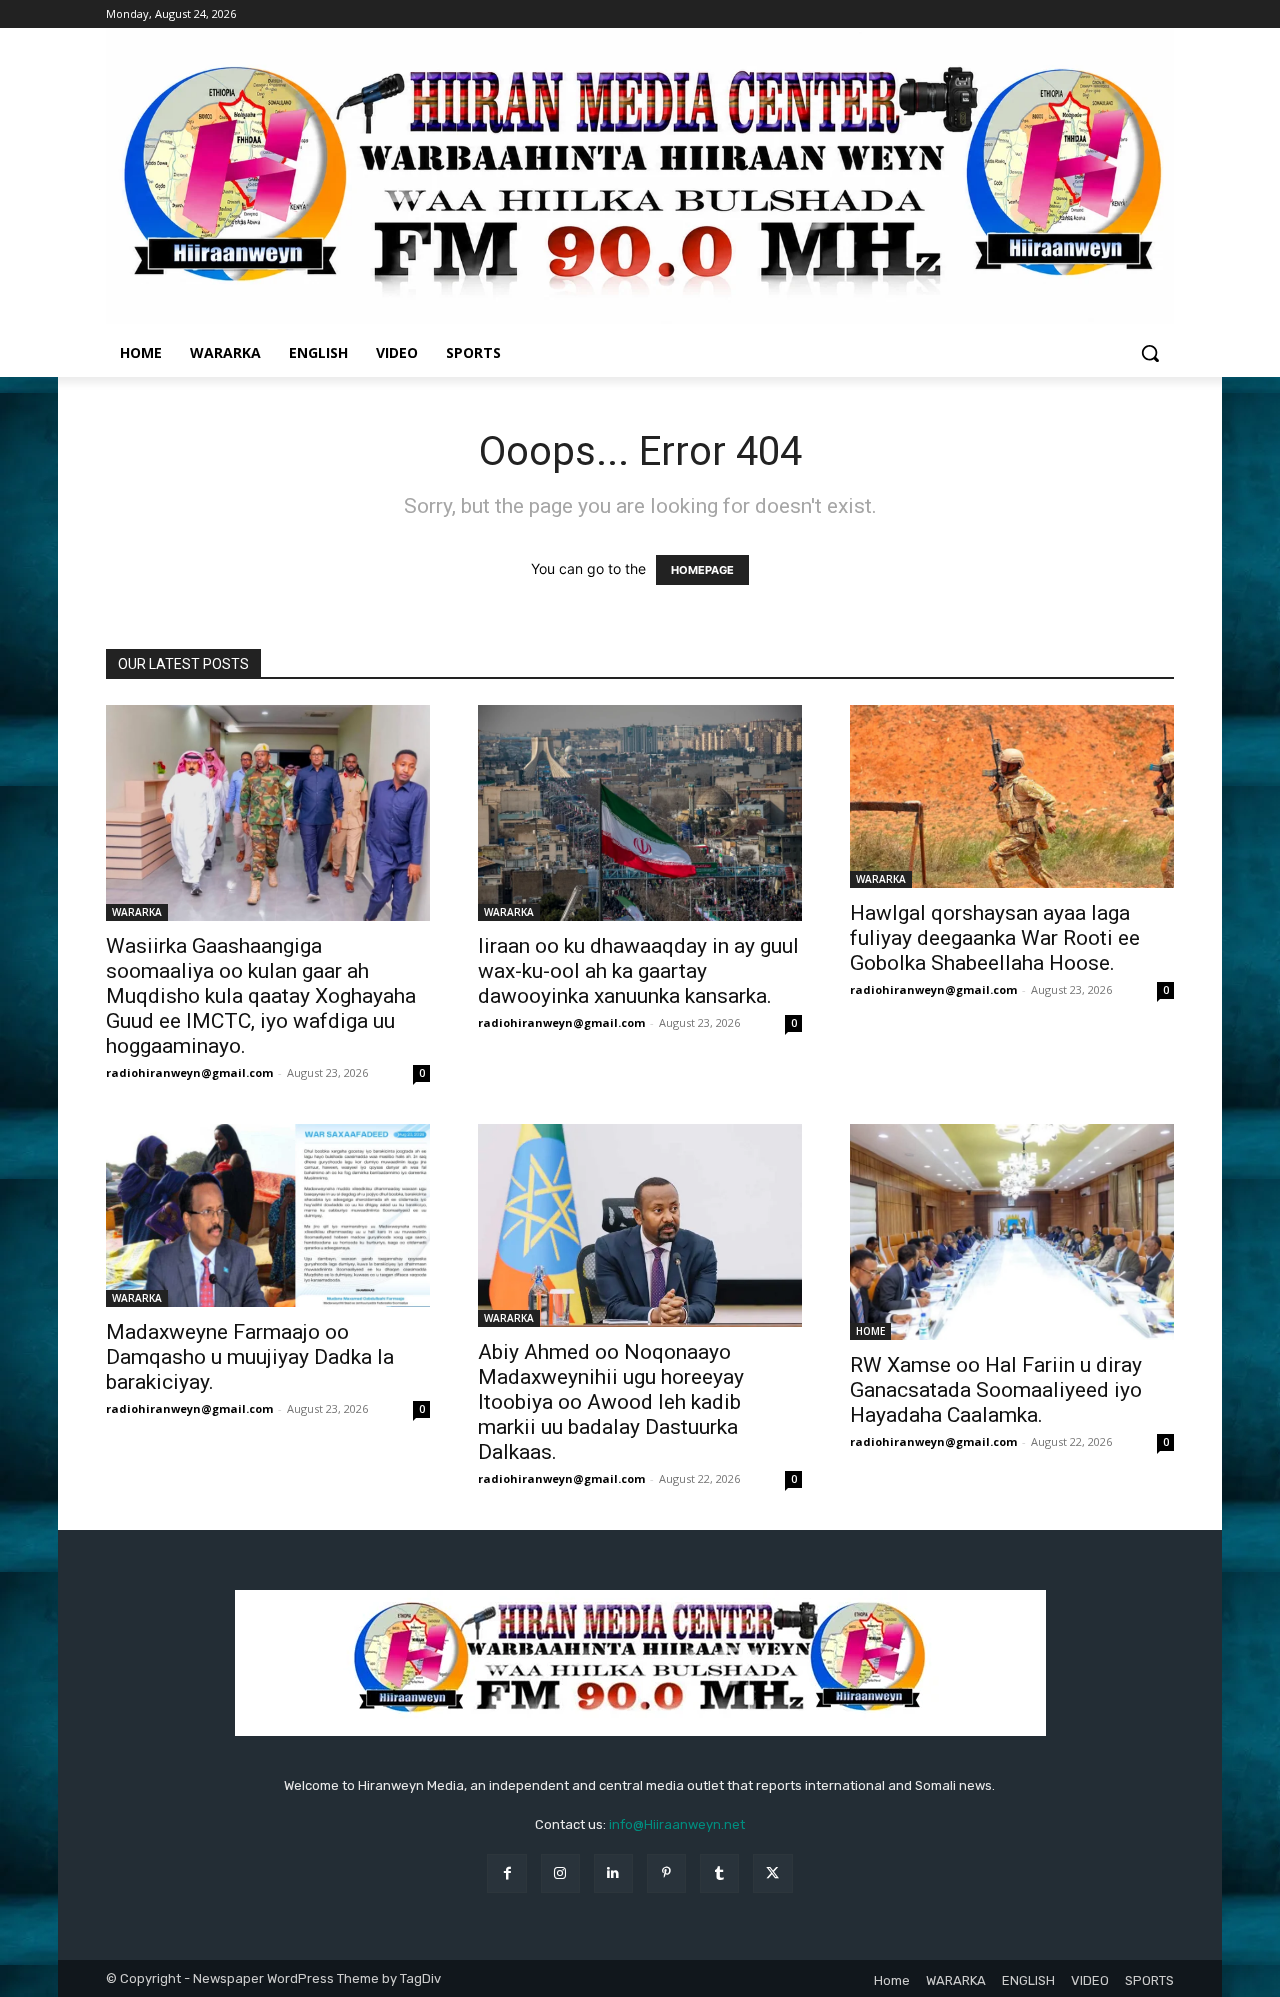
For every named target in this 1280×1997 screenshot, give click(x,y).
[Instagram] (560, 1873)
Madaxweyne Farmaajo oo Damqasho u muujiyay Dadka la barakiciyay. (250, 1357)
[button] (1150, 353)
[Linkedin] (613, 1873)
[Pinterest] (666, 1873)
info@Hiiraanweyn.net (677, 1824)
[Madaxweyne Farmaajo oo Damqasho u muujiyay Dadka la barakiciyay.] (268, 1215)
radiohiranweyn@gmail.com (189, 1072)
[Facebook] (506, 1873)
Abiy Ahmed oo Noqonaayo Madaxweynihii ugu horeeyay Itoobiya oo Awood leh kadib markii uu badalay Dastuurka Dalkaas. (611, 1402)
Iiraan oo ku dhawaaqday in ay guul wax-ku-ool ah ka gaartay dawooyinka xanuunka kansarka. (638, 971)
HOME (870, 1331)
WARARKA (137, 912)
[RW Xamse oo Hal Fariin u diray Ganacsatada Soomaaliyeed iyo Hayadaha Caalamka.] (1012, 1232)
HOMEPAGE (702, 570)
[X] (772, 1873)
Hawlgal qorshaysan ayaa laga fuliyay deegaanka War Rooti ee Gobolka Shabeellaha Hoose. (995, 938)
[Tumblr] (719, 1873)
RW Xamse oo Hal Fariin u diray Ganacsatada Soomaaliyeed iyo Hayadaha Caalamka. (996, 1390)
